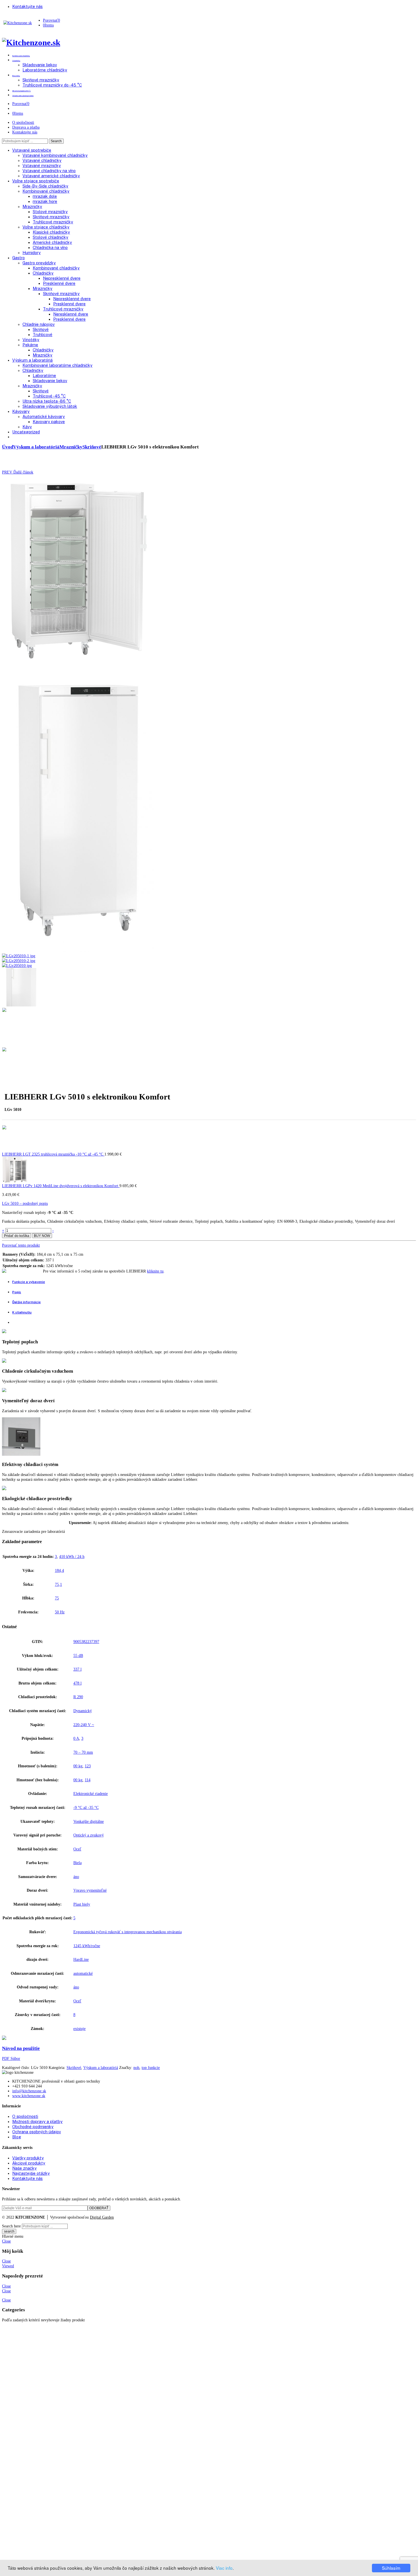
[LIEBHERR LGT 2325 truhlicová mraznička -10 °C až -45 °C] (15, 1149)
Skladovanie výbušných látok (50, 406)
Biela (77, 1863)
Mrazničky (32, 206)
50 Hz (60, 1612)
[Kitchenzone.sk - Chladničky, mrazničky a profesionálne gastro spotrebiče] (18, 23)
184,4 (59, 1570)
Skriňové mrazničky (51, 217)
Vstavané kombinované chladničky (55, 155)
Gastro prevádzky (39, 263)
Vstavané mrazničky (42, 165)
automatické (83, 1973)
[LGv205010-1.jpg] (18, 956)
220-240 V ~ (84, 1725)
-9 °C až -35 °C (86, 1807)
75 (57, 1598)
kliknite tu (155, 1271)
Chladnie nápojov (39, 324)
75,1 (58, 1584)
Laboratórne (44, 375)
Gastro (18, 258)
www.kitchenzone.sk (29, 2096)
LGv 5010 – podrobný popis (25, 1203)
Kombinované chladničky (46, 191)
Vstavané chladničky (42, 160)
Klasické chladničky (51, 232)
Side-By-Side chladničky (45, 186)
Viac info (224, 2568)
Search (56, 141)
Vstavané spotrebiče (32, 150)
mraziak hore (45, 201)
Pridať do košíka (17, 1236)
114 (88, 1780)
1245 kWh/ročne (87, 1946)
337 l (77, 1669)
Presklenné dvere (59, 283)
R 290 (78, 1697)
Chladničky (43, 273)
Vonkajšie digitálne (89, 1821)
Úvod (8, 447)
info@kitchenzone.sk (29, 2091)
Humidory (32, 253)
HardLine (81, 1959)
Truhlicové (43, 334)
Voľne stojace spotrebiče (36, 181)
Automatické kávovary (44, 416)
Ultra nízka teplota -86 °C (47, 401)
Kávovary (21, 411)
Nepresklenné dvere (62, 278)
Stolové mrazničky (50, 212)
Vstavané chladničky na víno (49, 171)
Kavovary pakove (49, 422)
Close (6, 2241)
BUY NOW (42, 1236)
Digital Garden (102, 2217)
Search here (11, 2226)
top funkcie (151, 2068)
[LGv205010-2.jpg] (18, 961)
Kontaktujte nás (25, 132)
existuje (79, 2029)
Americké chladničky (52, 242)
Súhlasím (391, 2568)
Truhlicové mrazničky (53, 222)
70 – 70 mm (83, 1752)
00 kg (78, 1766)
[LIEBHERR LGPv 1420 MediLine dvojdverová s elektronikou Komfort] (15, 1181)
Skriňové (41, 329)
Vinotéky (31, 340)
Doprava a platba (26, 127)
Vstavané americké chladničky (51, 176)
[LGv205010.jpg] (78, 666)
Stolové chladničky (50, 237)
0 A (76, 1738)
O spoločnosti (23, 122)
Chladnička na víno (50, 247)
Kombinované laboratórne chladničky (57, 365)
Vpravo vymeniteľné (90, 1890)
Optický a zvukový (89, 1835)
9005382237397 (86, 1642)
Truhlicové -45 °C (49, 396)
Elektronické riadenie (91, 1793)
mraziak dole (45, 196)
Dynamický (83, 1711)
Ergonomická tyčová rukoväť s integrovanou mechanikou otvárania (128, 1932)
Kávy (27, 427)
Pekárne (30, 345)
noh (136, 2068)
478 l (77, 1683)
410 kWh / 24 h (72, 1556)
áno (76, 1877)
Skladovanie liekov (50, 381)
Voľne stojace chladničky (46, 227)
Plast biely (82, 1904)
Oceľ (77, 1849)
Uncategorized (26, 432)
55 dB (78, 1655)
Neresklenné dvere (71, 314)
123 (88, 1766)
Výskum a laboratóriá (32, 360)
